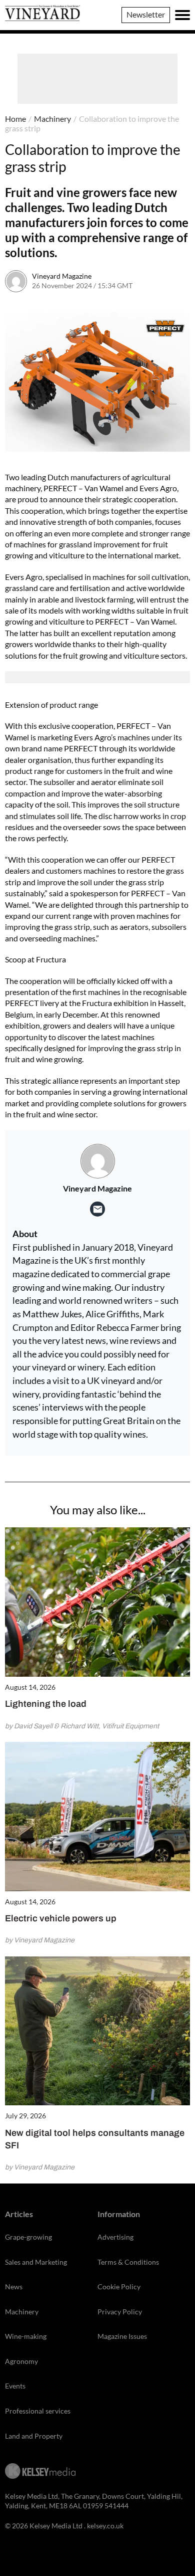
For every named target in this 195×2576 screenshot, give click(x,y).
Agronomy (21, 2361)
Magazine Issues (122, 2336)
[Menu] (182, 15)
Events (15, 2386)
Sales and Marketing (36, 2262)
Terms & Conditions (128, 2262)
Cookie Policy (119, 2287)
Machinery (52, 119)
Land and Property (34, 2436)
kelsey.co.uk (105, 2526)
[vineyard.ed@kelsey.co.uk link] (97, 1209)
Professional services (38, 2411)
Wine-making (26, 2336)
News (14, 2287)
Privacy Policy (120, 2312)
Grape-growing (28, 2237)
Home (15, 119)
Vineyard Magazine (62, 276)
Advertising (115, 2237)
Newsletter (146, 14)
